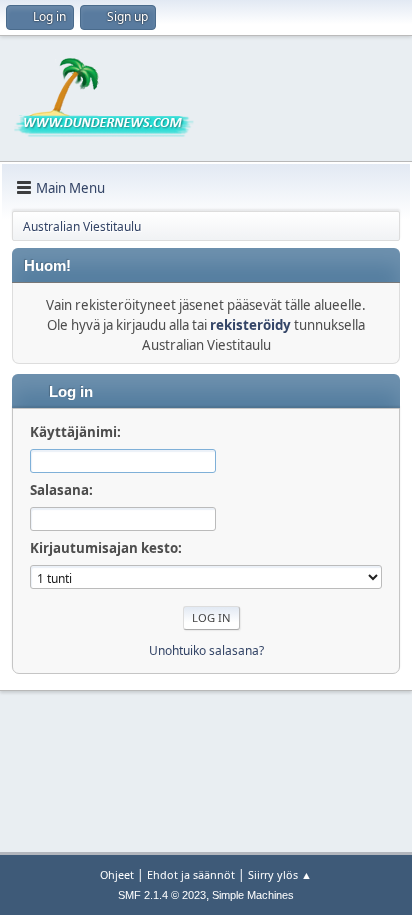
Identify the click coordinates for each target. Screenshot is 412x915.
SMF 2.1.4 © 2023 (162, 895)
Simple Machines (253, 895)
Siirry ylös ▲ (280, 874)
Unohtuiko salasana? (206, 650)
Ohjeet (117, 874)
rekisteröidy (250, 325)
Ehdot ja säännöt (191, 874)
